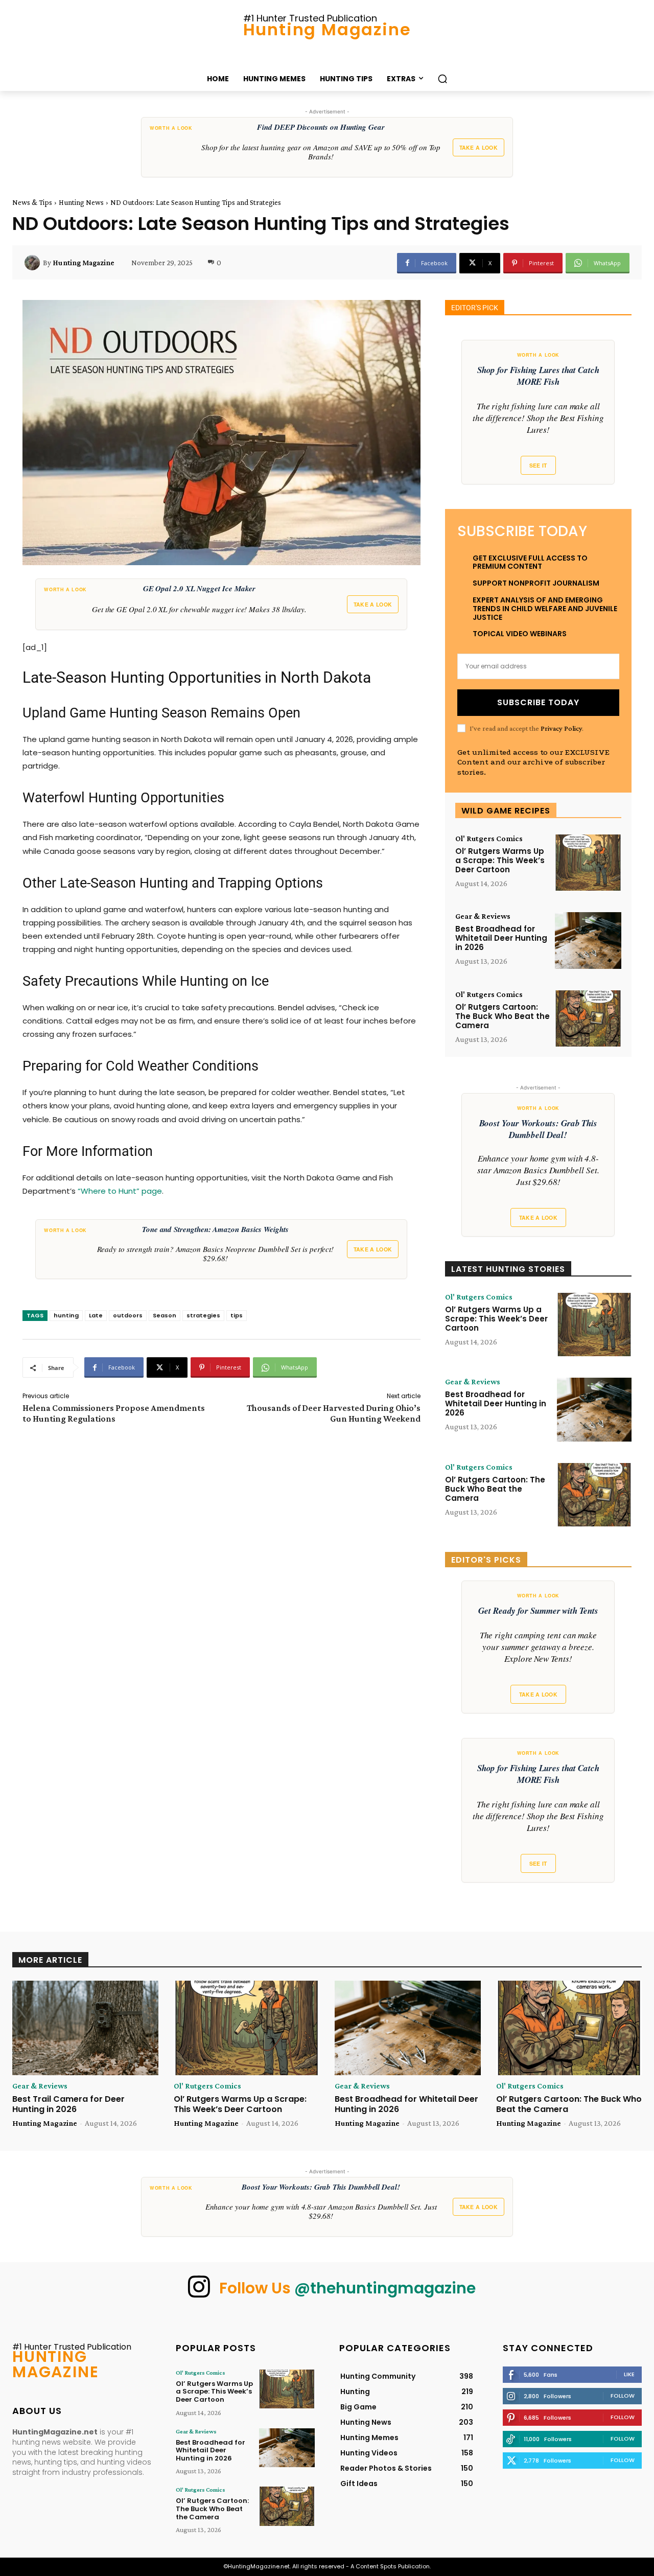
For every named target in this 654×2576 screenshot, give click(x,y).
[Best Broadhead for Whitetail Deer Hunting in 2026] (588, 941)
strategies (203, 1315)
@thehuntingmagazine (385, 2288)
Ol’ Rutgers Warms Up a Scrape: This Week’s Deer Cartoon (500, 860)
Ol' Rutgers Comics (489, 839)
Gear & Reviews (483, 916)
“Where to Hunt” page (120, 1191)
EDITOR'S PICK (475, 308)
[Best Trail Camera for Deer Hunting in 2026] (85, 2028)
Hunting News (81, 202)
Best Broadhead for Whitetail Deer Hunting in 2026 (501, 938)
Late (96, 1315)
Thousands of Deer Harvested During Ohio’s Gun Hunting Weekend (334, 1413)
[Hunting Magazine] (34, 263)
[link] (327, 147)
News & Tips (32, 202)
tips (237, 1315)
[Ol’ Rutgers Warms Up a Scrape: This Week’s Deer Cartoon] (588, 863)
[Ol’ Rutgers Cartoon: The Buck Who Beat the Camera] (588, 1019)
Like (629, 2374)
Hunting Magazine (84, 263)
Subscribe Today (538, 702)
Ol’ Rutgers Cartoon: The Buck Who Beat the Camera (503, 1016)
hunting (66, 1315)
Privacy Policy (561, 728)
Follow (623, 2396)
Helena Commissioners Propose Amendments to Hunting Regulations (114, 1413)
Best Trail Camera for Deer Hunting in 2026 (68, 2104)
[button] (442, 79)
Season (165, 1315)
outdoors (128, 1315)
